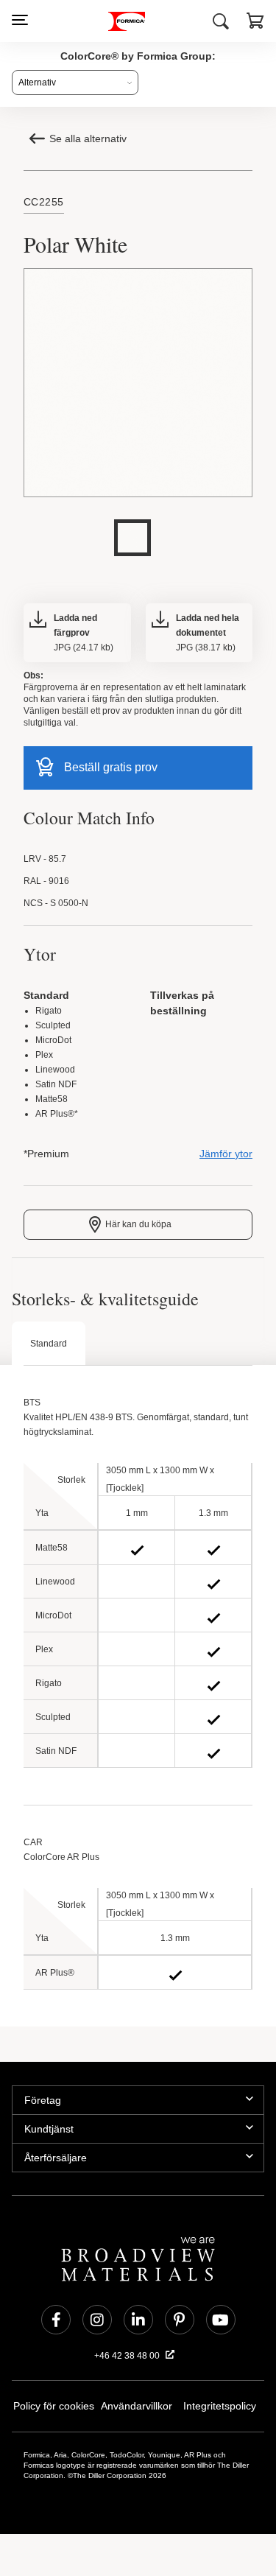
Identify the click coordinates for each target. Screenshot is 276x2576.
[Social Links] (56, 2325)
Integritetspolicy (220, 2411)
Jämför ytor (227, 1159)
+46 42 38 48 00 (128, 2361)
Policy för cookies (54, 2411)
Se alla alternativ (89, 138)
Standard (49, 1349)
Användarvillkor (137, 2411)
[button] (255, 23)
